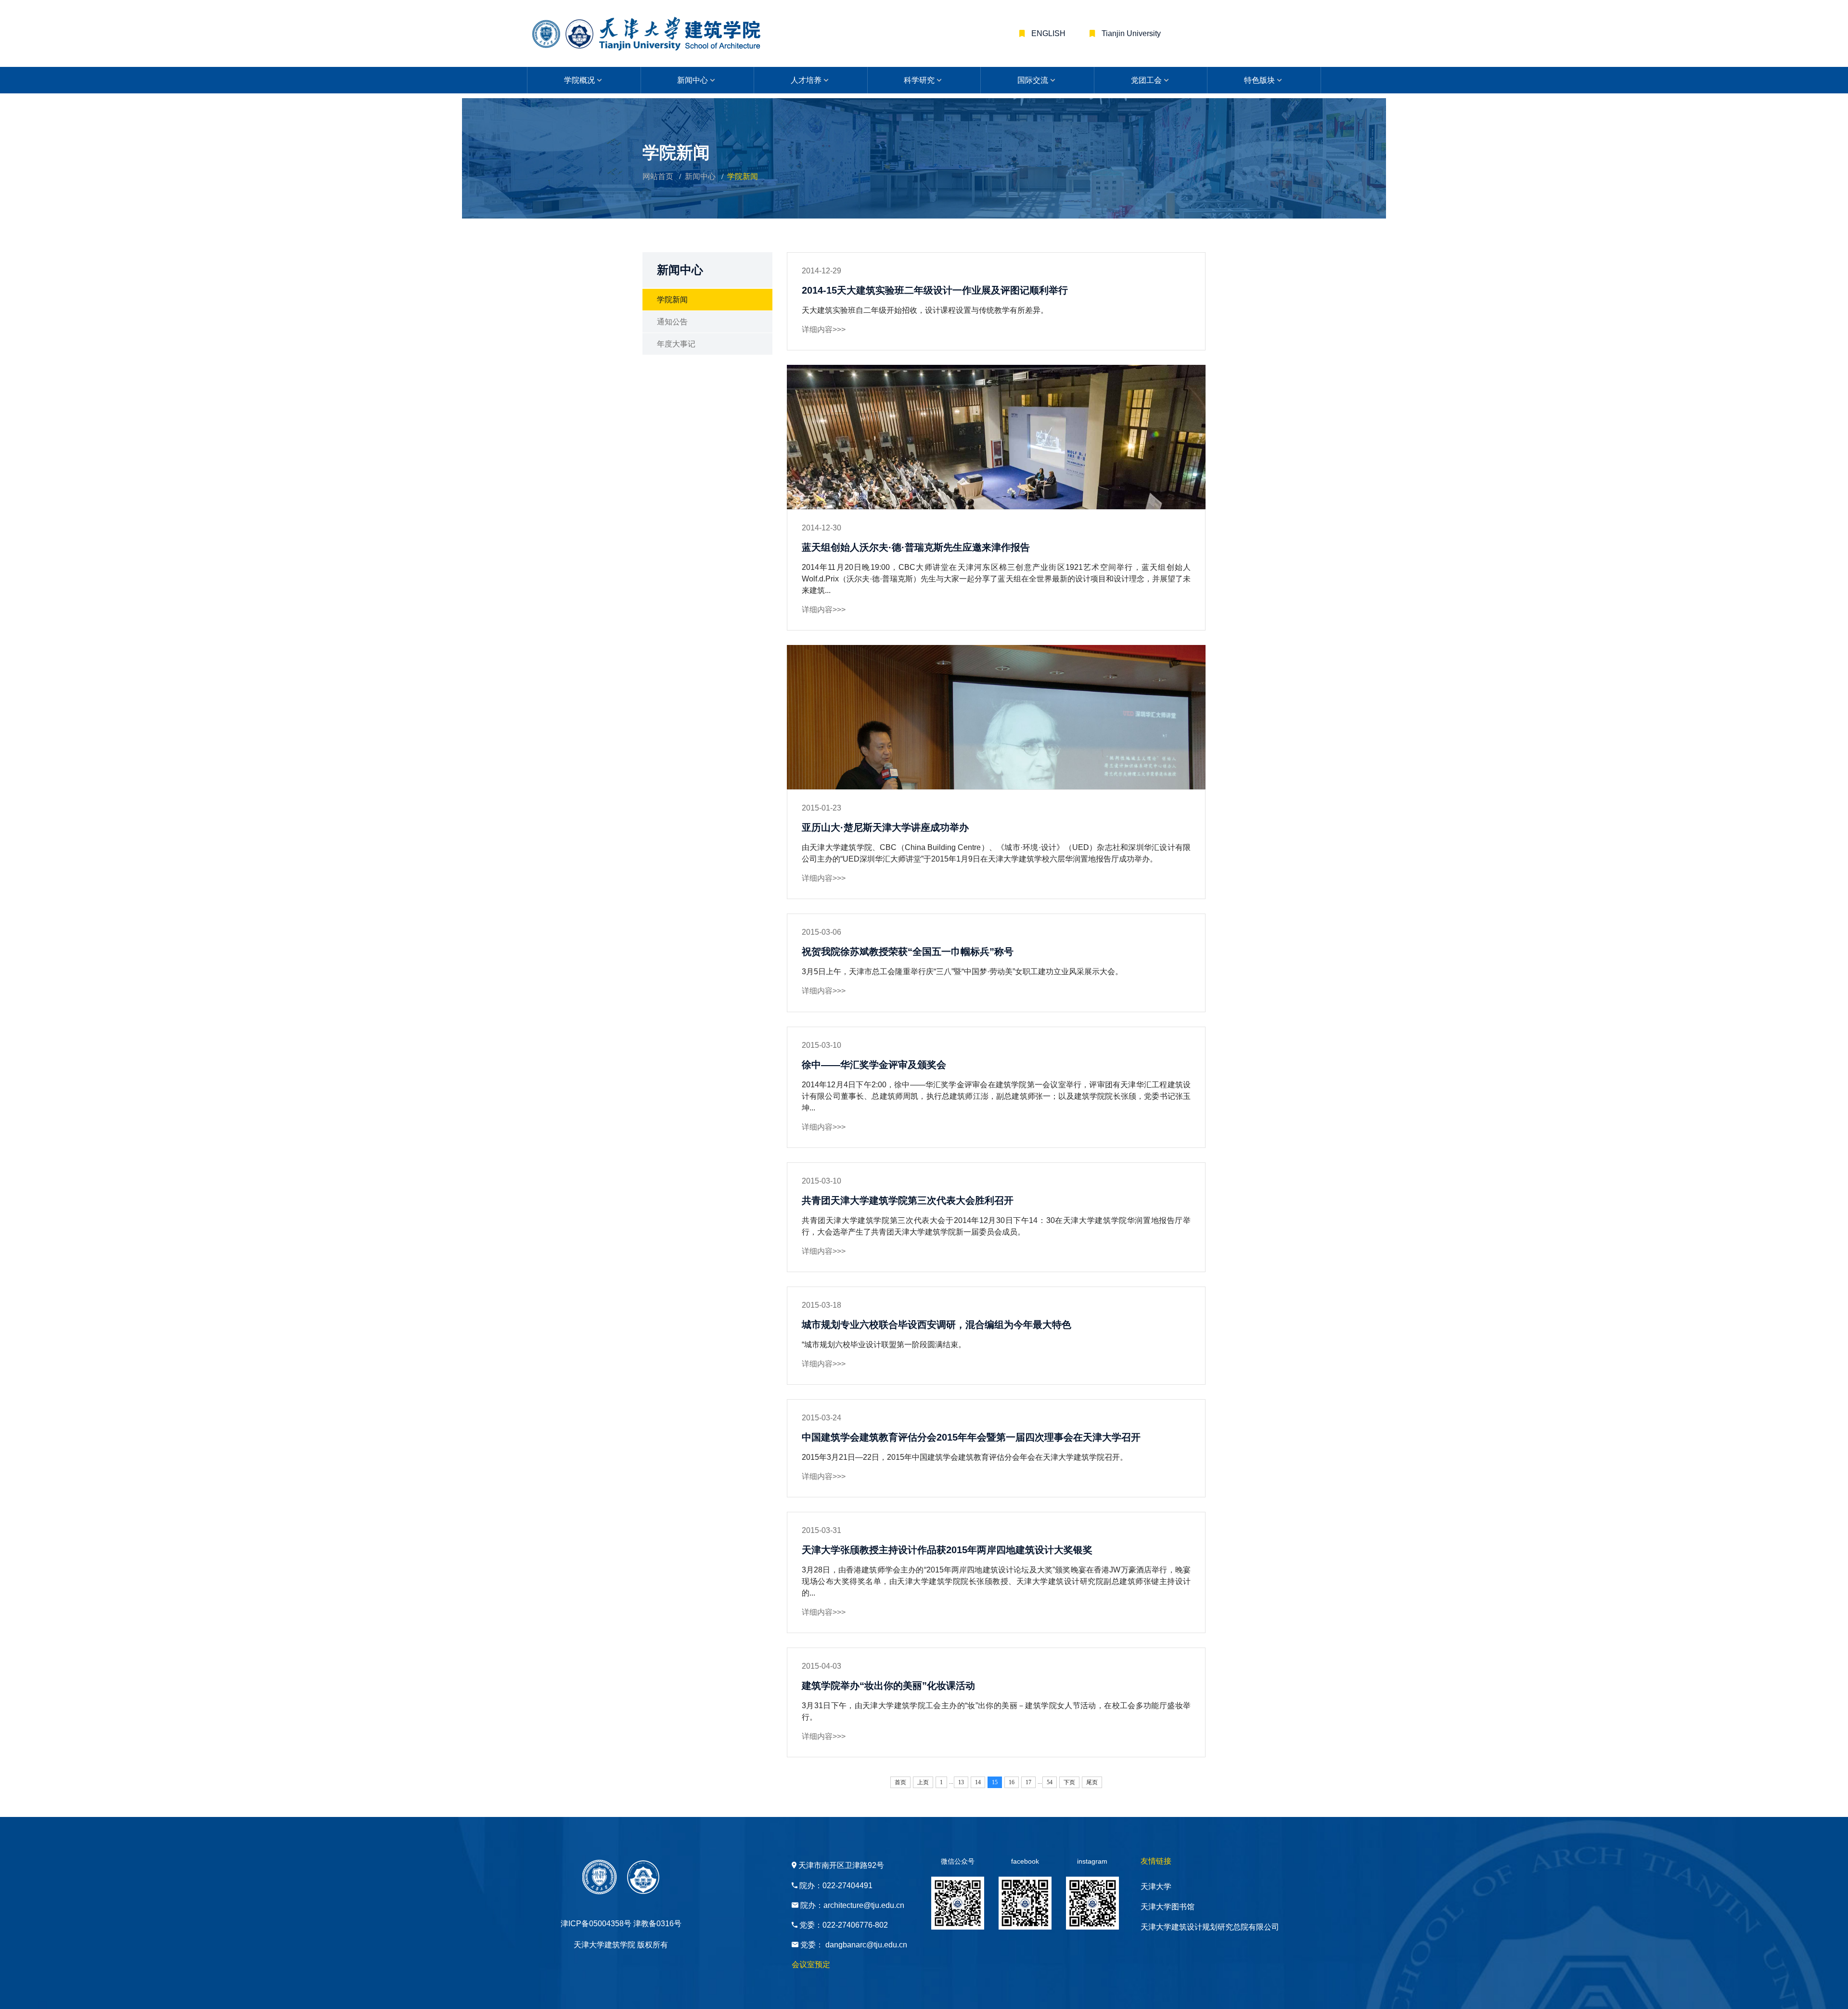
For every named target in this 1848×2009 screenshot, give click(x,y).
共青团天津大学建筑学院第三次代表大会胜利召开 (908, 1200)
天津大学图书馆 (1168, 1907)
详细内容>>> (824, 329)
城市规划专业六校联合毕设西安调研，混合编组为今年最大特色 (937, 1325)
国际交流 (1033, 80)
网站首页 (658, 176)
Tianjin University (1130, 33)
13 (961, 1782)
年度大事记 (676, 344)
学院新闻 (672, 300)
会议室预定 (811, 1964)
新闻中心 (693, 80)
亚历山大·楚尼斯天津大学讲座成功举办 (885, 827)
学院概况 (579, 80)
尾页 (1092, 1782)
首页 (900, 1782)
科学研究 (919, 80)
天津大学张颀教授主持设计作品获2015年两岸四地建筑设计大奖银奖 (947, 1550)
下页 (1069, 1782)
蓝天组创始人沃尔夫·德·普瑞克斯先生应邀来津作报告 (916, 547)
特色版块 (1259, 80)
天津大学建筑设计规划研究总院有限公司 (1210, 1927)
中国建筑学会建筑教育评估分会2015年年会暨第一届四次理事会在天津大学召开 (971, 1437)
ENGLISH (1047, 33)
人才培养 (806, 80)
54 (1050, 1782)
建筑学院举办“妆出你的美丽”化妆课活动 (888, 1686)
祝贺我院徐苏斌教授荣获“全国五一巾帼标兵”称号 (908, 952)
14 (978, 1782)
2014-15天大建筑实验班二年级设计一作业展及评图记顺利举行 (935, 290)
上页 (923, 1782)
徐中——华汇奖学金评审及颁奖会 (874, 1065)
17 (1028, 1782)
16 (1012, 1782)
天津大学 (1156, 1887)
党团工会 (1146, 80)
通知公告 (672, 322)
